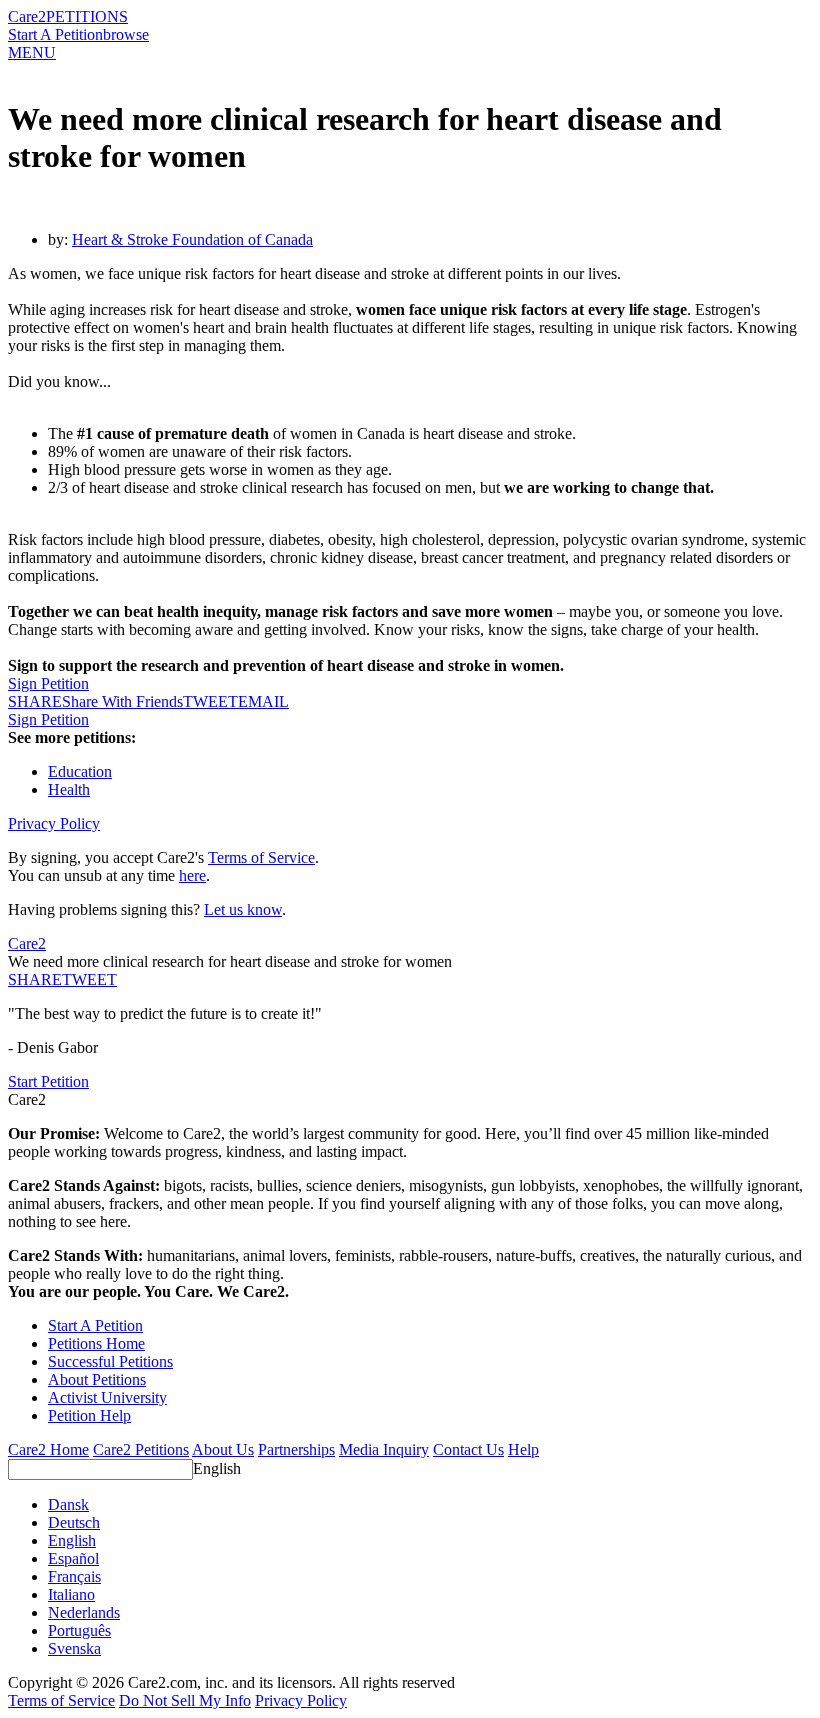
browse (126, 34)
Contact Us (468, 1449)
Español (73, 1558)
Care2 (27, 16)
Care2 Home (48, 1449)
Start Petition (48, 1081)
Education (80, 771)
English (217, 1468)
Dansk (68, 1504)
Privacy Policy (54, 823)
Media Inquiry (384, 1449)
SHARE (35, 979)
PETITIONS (87, 16)
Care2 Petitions (141, 1449)
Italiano (71, 1594)
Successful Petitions (110, 1361)
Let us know (243, 909)
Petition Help (89, 1415)
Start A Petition (55, 34)
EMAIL (263, 701)
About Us (223, 1449)
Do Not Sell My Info (185, 1700)
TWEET (210, 701)
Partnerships (296, 1449)
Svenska (74, 1648)
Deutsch (74, 1522)
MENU (32, 52)
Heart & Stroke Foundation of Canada (192, 239)
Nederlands (84, 1612)
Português (79, 1630)
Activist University (107, 1397)
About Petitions (97, 1379)
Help (523, 1449)
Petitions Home (96, 1343)
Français (74, 1576)
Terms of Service (261, 857)
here (192, 875)
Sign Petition (48, 683)
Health (69, 789)
